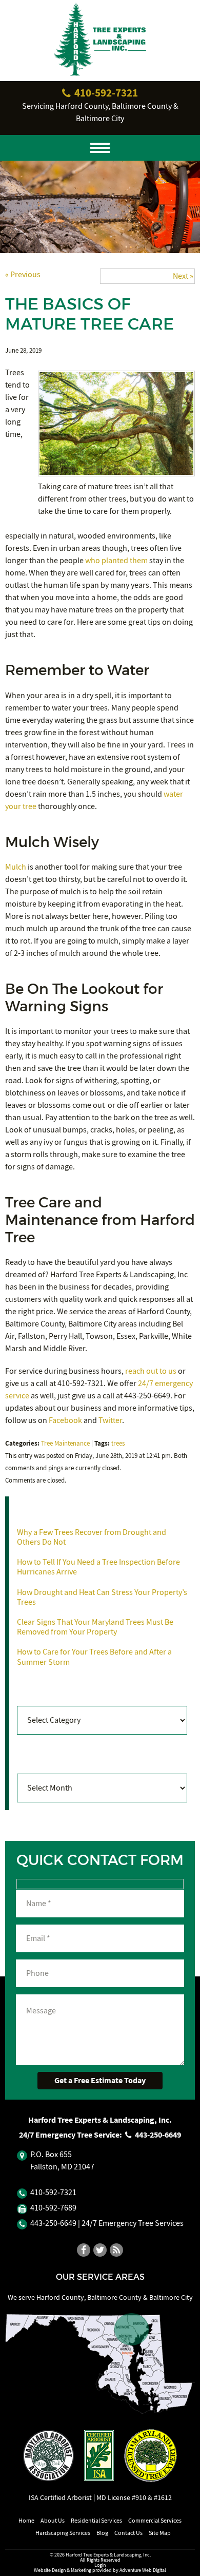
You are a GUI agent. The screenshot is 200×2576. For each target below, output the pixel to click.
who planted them (116, 561)
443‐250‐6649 (157, 2135)
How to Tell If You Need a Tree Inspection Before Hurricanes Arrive (98, 1567)
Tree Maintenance (65, 1444)
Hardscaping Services (63, 2533)
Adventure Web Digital (143, 2570)
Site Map (160, 2533)
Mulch (16, 867)
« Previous (23, 275)
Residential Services (96, 2521)
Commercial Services (155, 2521)
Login (100, 2565)
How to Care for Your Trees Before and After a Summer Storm (94, 1657)
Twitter (110, 1420)
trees (118, 1444)
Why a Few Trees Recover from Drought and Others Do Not (92, 1537)
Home (26, 2521)
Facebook (65, 1420)
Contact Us (128, 2533)
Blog (102, 2533)
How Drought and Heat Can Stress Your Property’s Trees (102, 1597)
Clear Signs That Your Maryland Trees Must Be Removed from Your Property (95, 1627)
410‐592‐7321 (105, 93)
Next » (183, 276)
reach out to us (151, 1371)
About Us (53, 2521)
